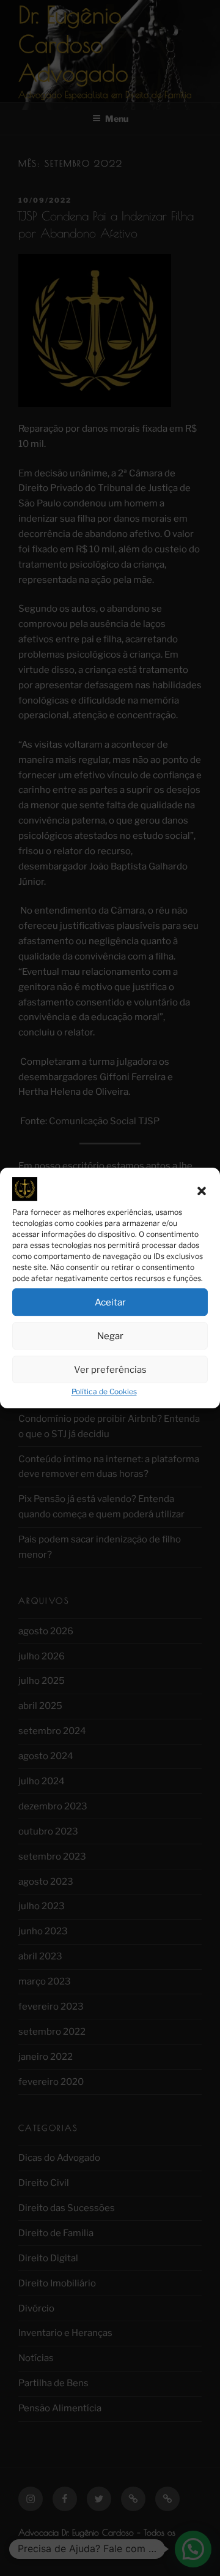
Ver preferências (110, 1370)
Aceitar (110, 1302)
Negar (110, 1336)
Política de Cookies (104, 1391)
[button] (202, 1192)
